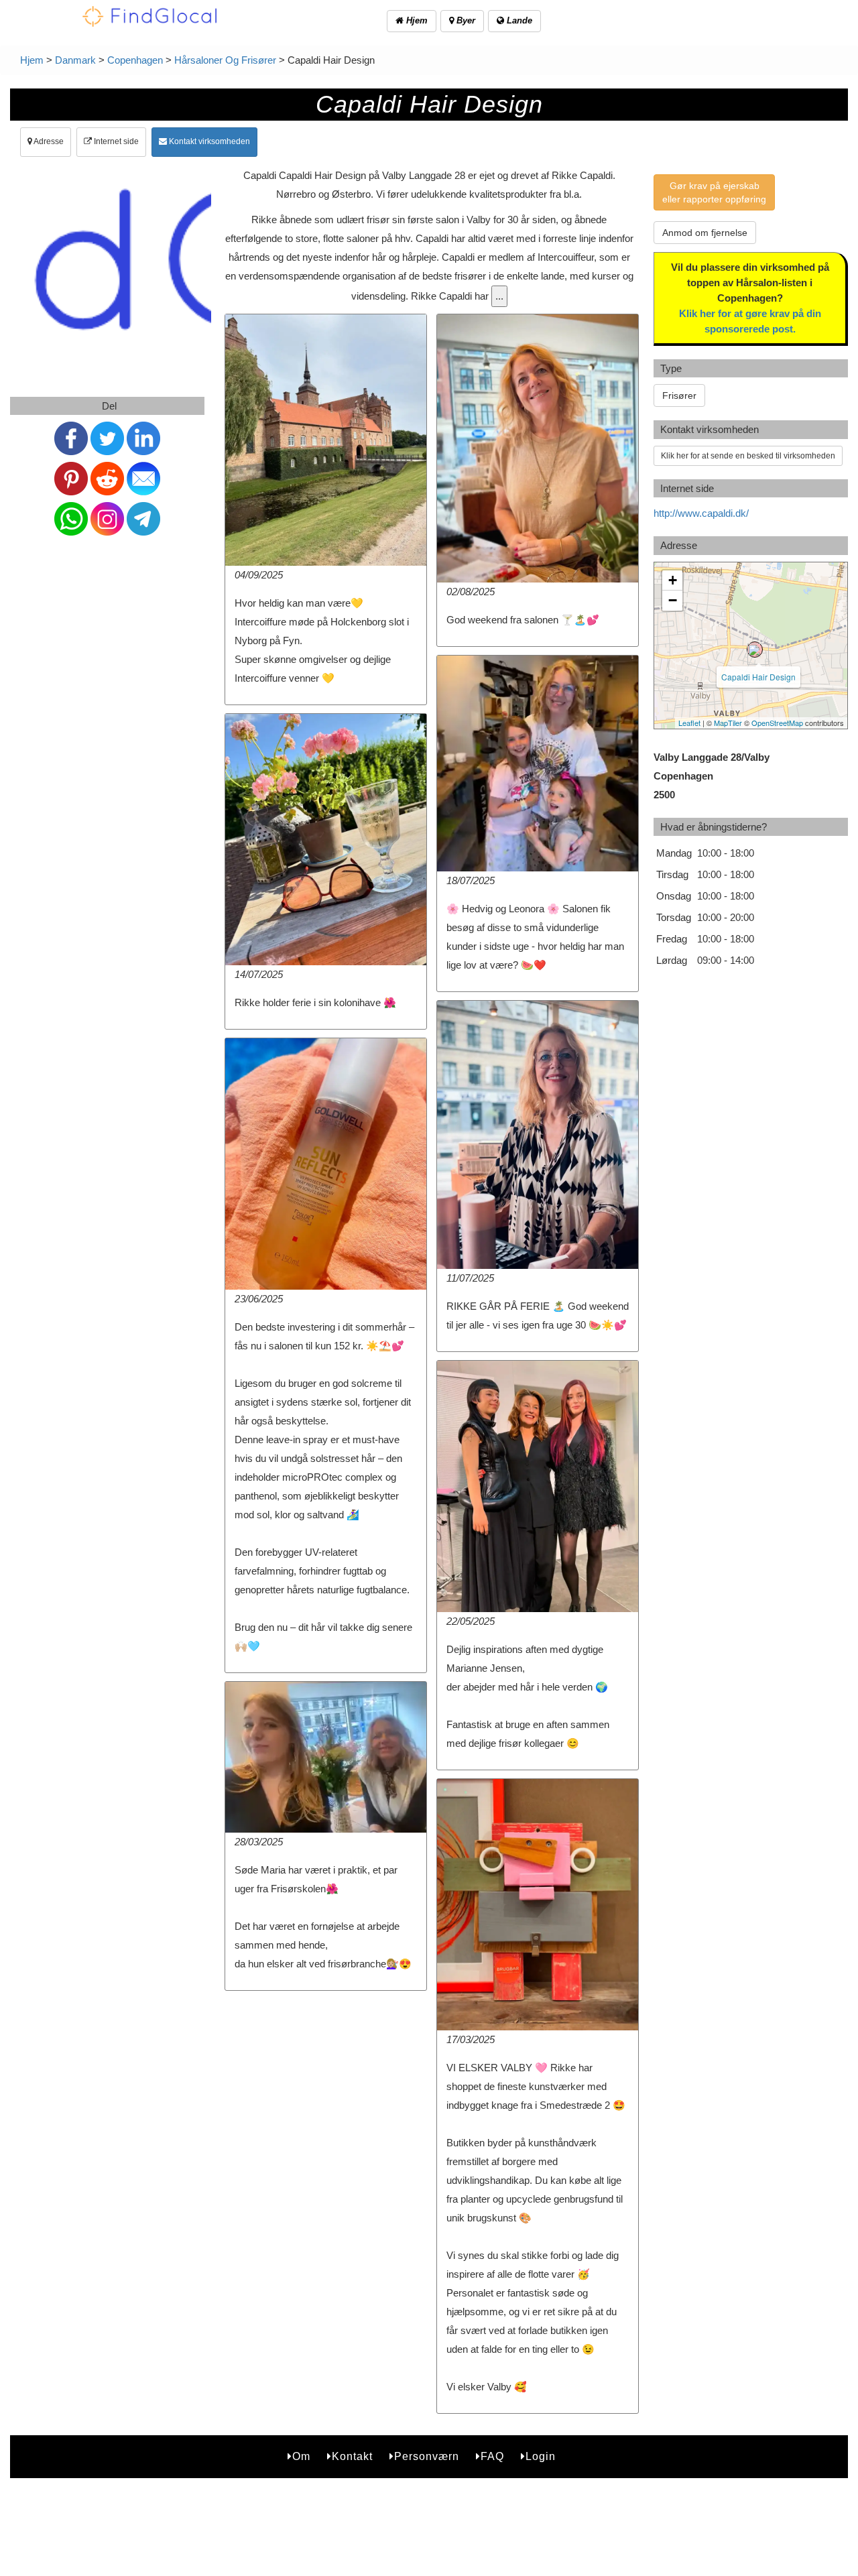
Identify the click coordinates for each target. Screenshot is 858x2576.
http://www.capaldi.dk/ (701, 513)
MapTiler (728, 723)
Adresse (48, 141)
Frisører (679, 395)
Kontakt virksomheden (208, 141)
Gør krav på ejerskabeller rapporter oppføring (714, 192)
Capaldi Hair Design (758, 677)
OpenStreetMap (777, 723)
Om (301, 2456)
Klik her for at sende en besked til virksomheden (748, 456)
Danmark (75, 60)
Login (541, 2456)
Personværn (427, 2456)
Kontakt (352, 2456)
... (499, 296)
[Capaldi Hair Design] (755, 650)
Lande (518, 20)
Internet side (115, 141)
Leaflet (689, 723)
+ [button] (673, 580)
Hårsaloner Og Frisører (225, 60)
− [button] (673, 600)
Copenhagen (135, 60)
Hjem (416, 20)
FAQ (492, 2456)
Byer (465, 20)
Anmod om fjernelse (705, 233)
